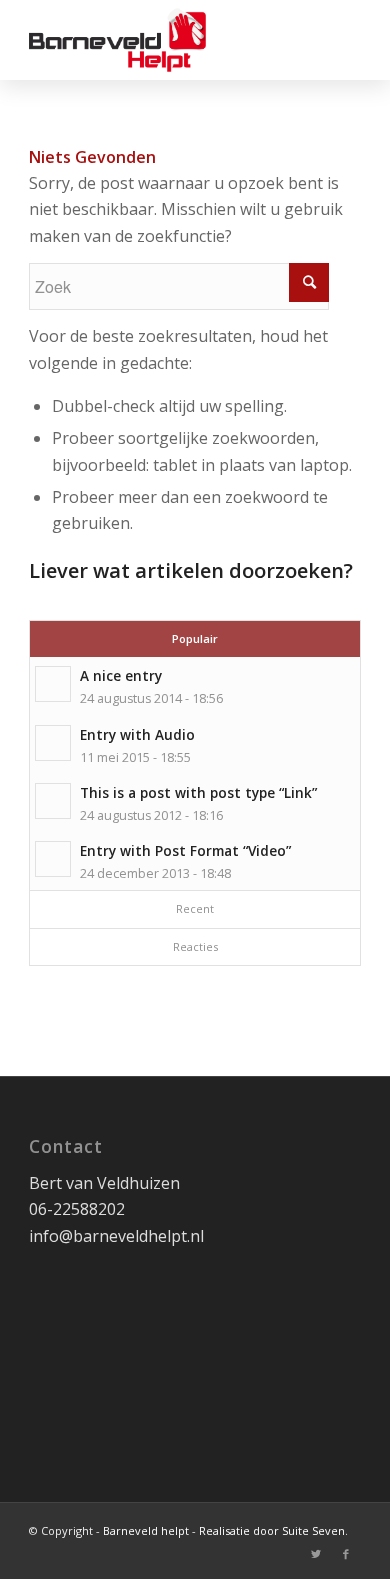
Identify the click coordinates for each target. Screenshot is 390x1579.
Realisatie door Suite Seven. (273, 1530)
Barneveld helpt (146, 1530)
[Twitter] (316, 1554)
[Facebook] (346, 1554)
